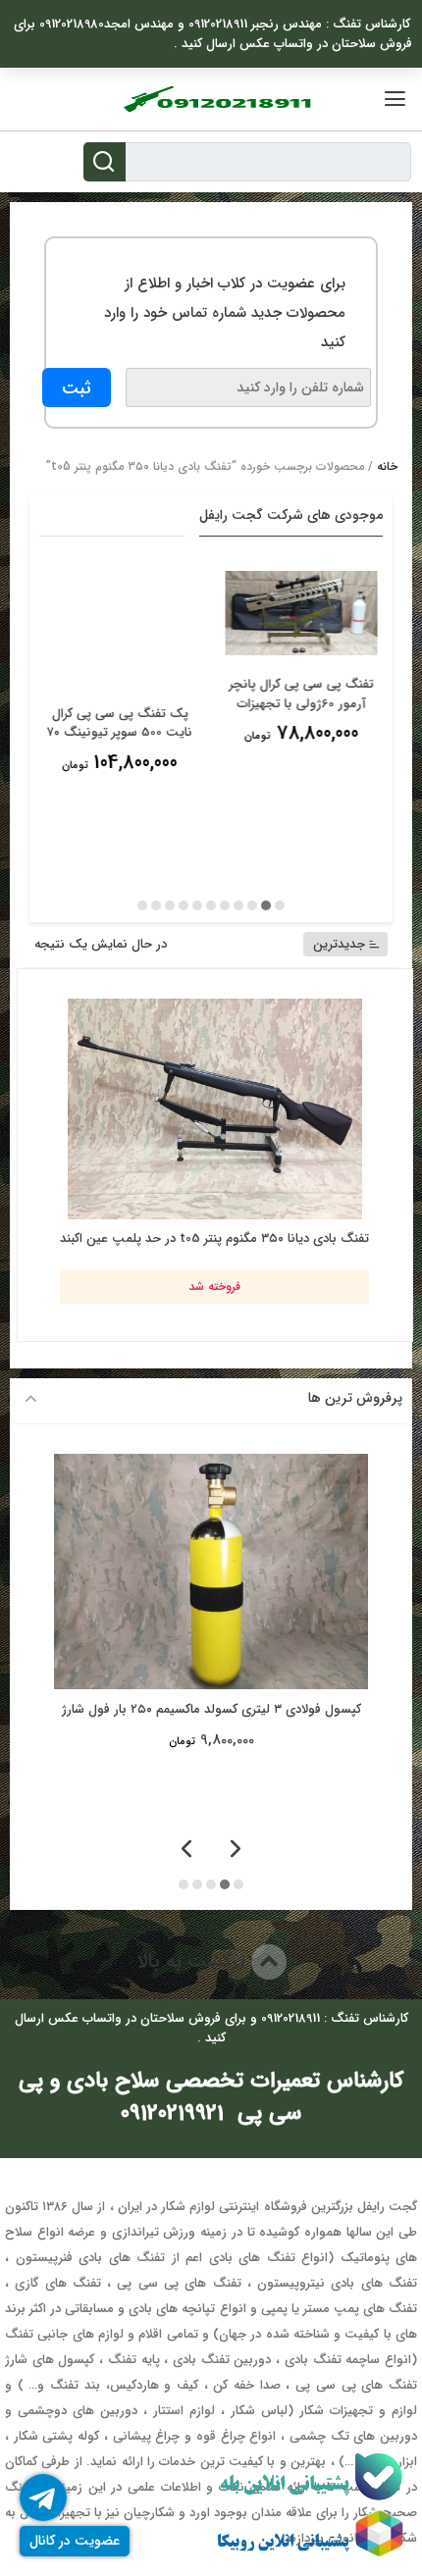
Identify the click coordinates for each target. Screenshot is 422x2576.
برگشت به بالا (194, 1961)
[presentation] (236, 1851)
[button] (280, 905)
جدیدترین (339, 944)
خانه (387, 466)
